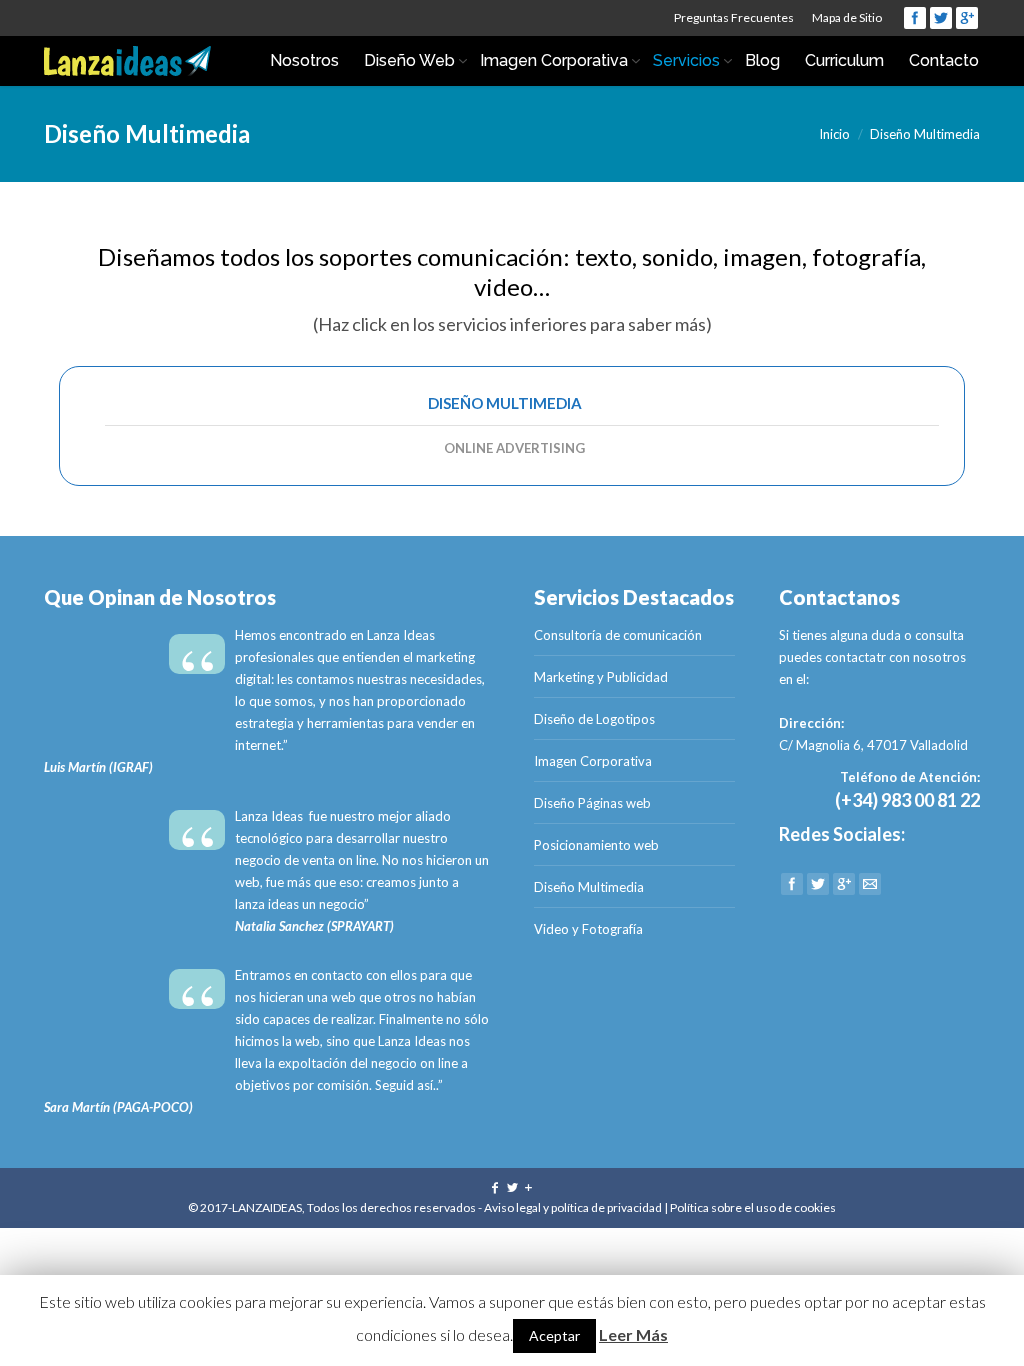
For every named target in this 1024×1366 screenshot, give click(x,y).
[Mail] (870, 884)
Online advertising (514, 448)
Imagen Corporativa (593, 761)
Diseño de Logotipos (594, 719)
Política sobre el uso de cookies (753, 1207)
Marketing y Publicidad (601, 677)
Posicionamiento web (596, 845)
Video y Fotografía (588, 929)
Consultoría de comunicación (618, 635)
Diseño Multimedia (505, 403)
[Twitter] (941, 18)
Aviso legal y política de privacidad (573, 1207)
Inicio (834, 134)
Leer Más (633, 1334)
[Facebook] (915, 18)
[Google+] (967, 18)
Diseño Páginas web (592, 803)
